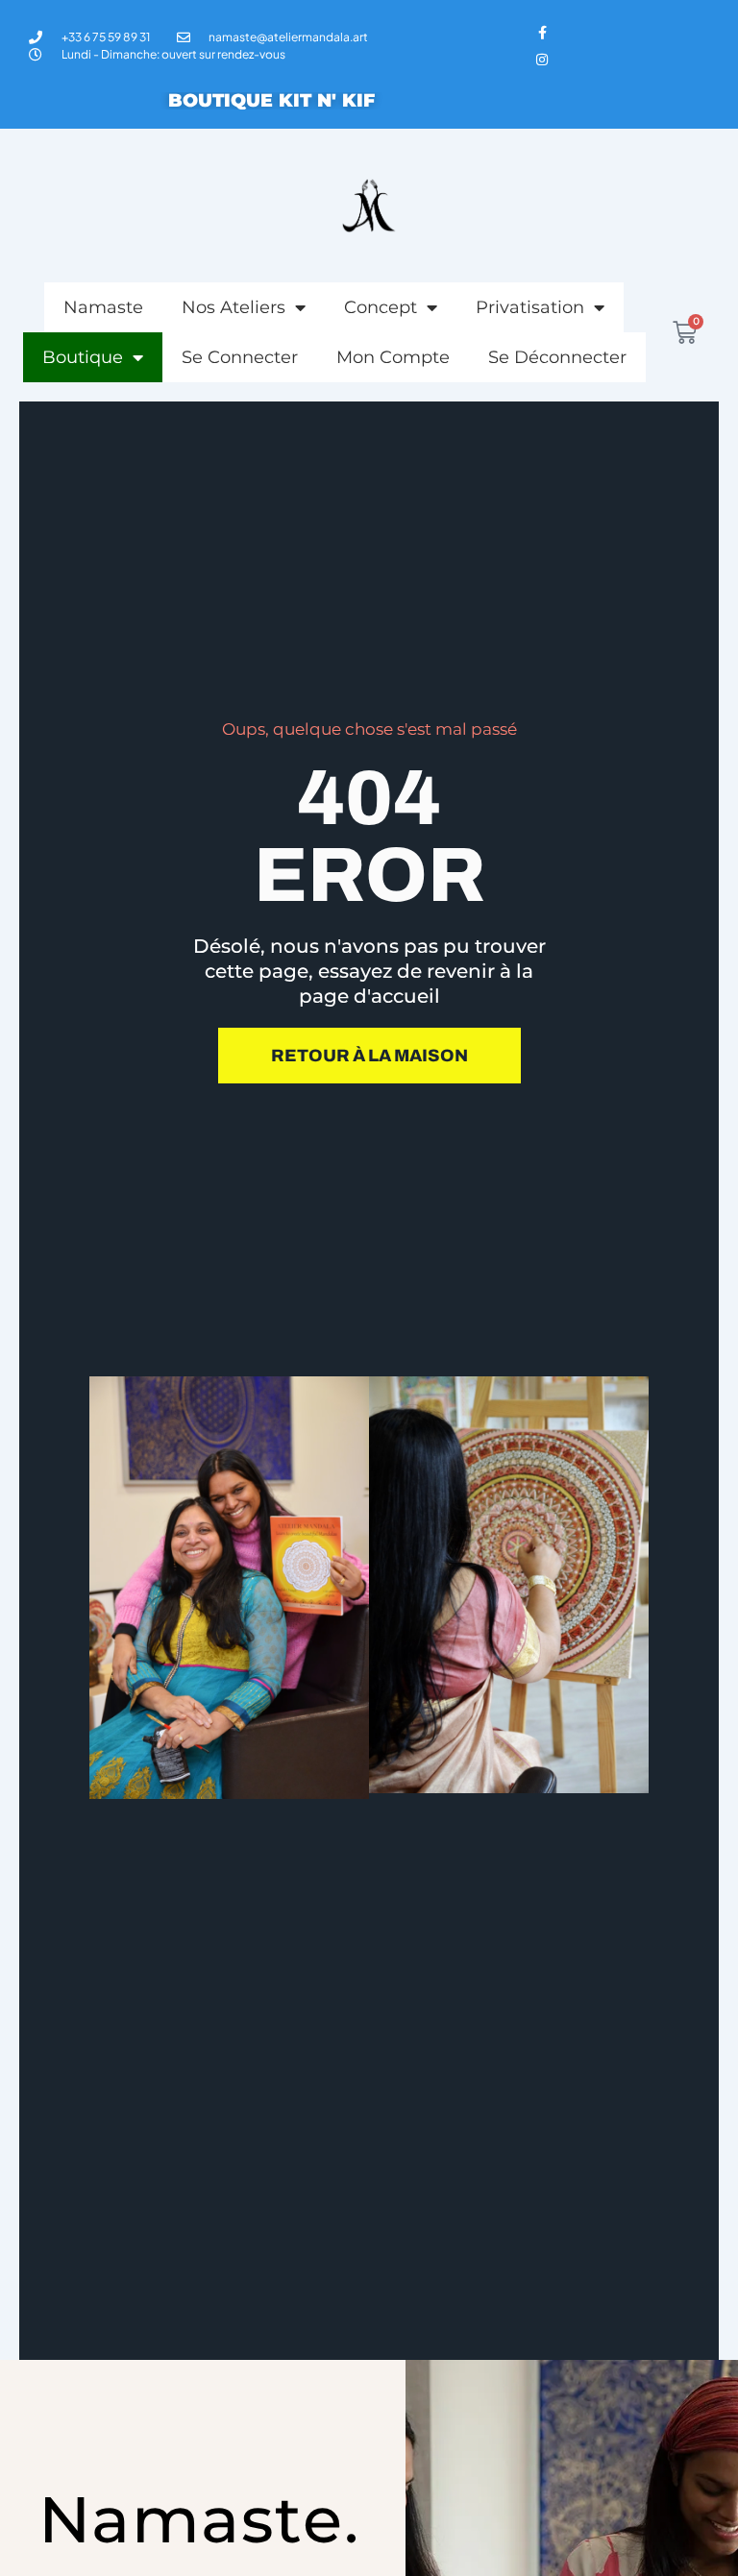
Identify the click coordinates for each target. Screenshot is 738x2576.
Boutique (83, 357)
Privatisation (530, 307)
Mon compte (393, 357)
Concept (381, 307)
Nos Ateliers (234, 307)
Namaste (103, 307)
